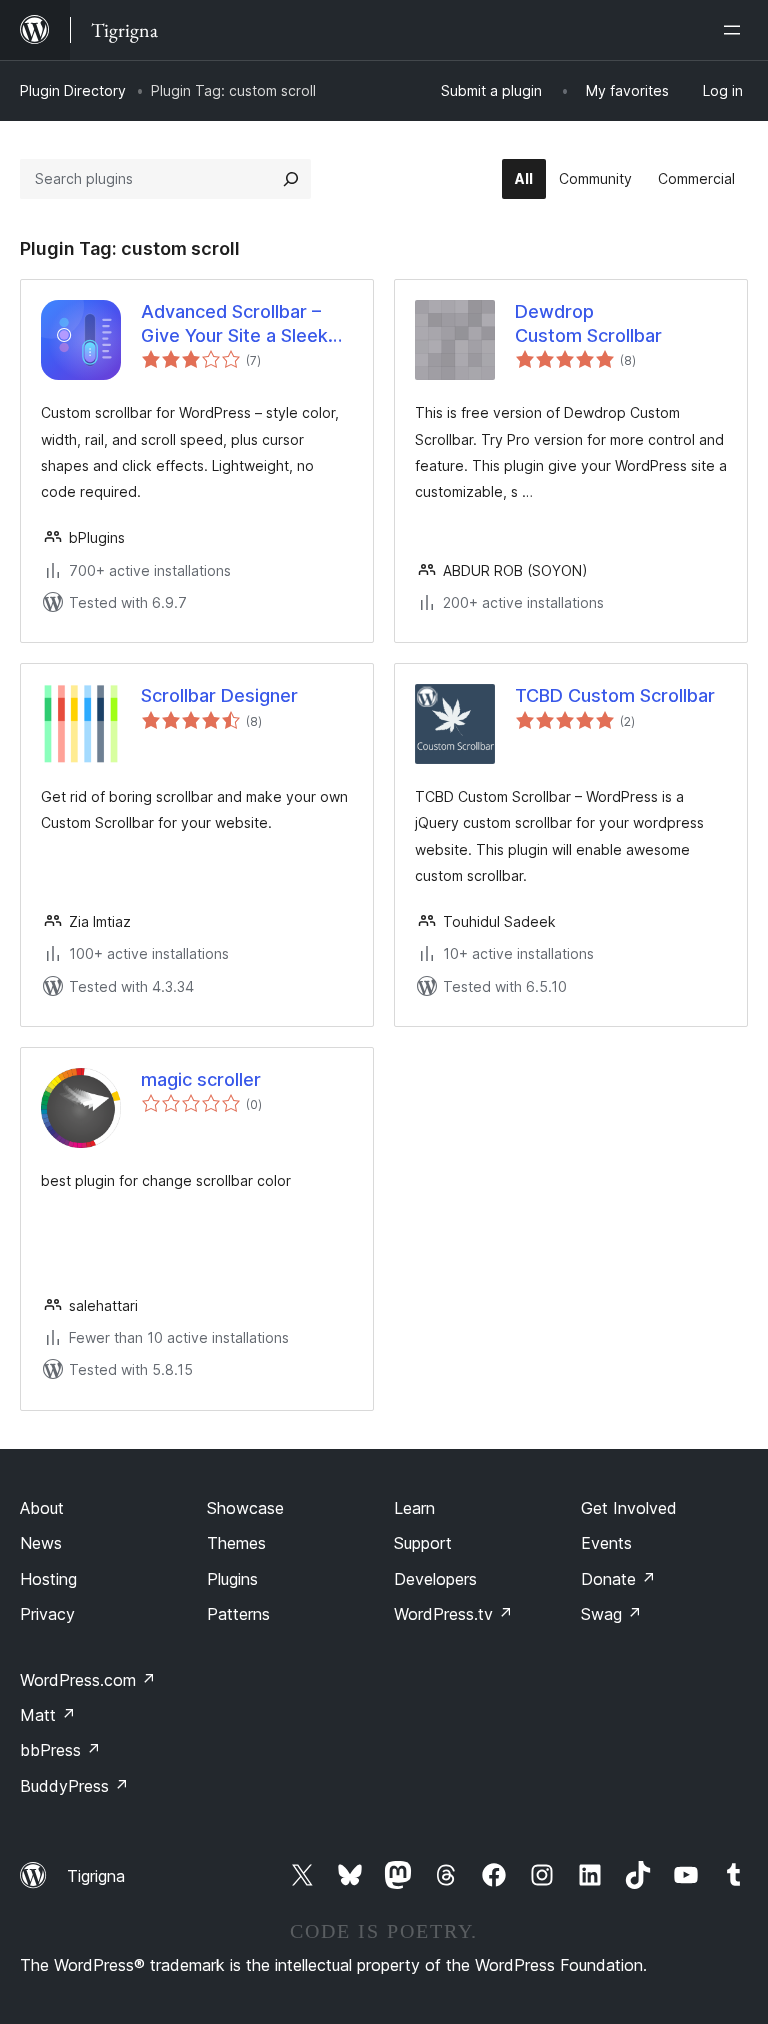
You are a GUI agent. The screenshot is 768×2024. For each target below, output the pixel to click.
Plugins (232, 1579)
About (42, 1508)
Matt (48, 1715)
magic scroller (201, 1079)
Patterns (238, 1614)
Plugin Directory (73, 90)
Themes (236, 1543)
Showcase (245, 1508)
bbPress (60, 1750)
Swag (611, 1614)
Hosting (48, 1579)
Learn (414, 1508)
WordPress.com (88, 1680)
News (41, 1543)
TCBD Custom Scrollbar (615, 695)
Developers (435, 1579)
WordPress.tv (453, 1614)
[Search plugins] (291, 179)
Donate (618, 1579)
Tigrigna (96, 1876)
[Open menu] (736, 30)
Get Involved (629, 1508)
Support (423, 1543)
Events (606, 1543)
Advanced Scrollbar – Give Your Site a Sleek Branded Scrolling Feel (235, 324)
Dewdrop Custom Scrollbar (588, 323)
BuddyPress (74, 1786)
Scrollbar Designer (219, 695)
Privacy (47, 1614)
